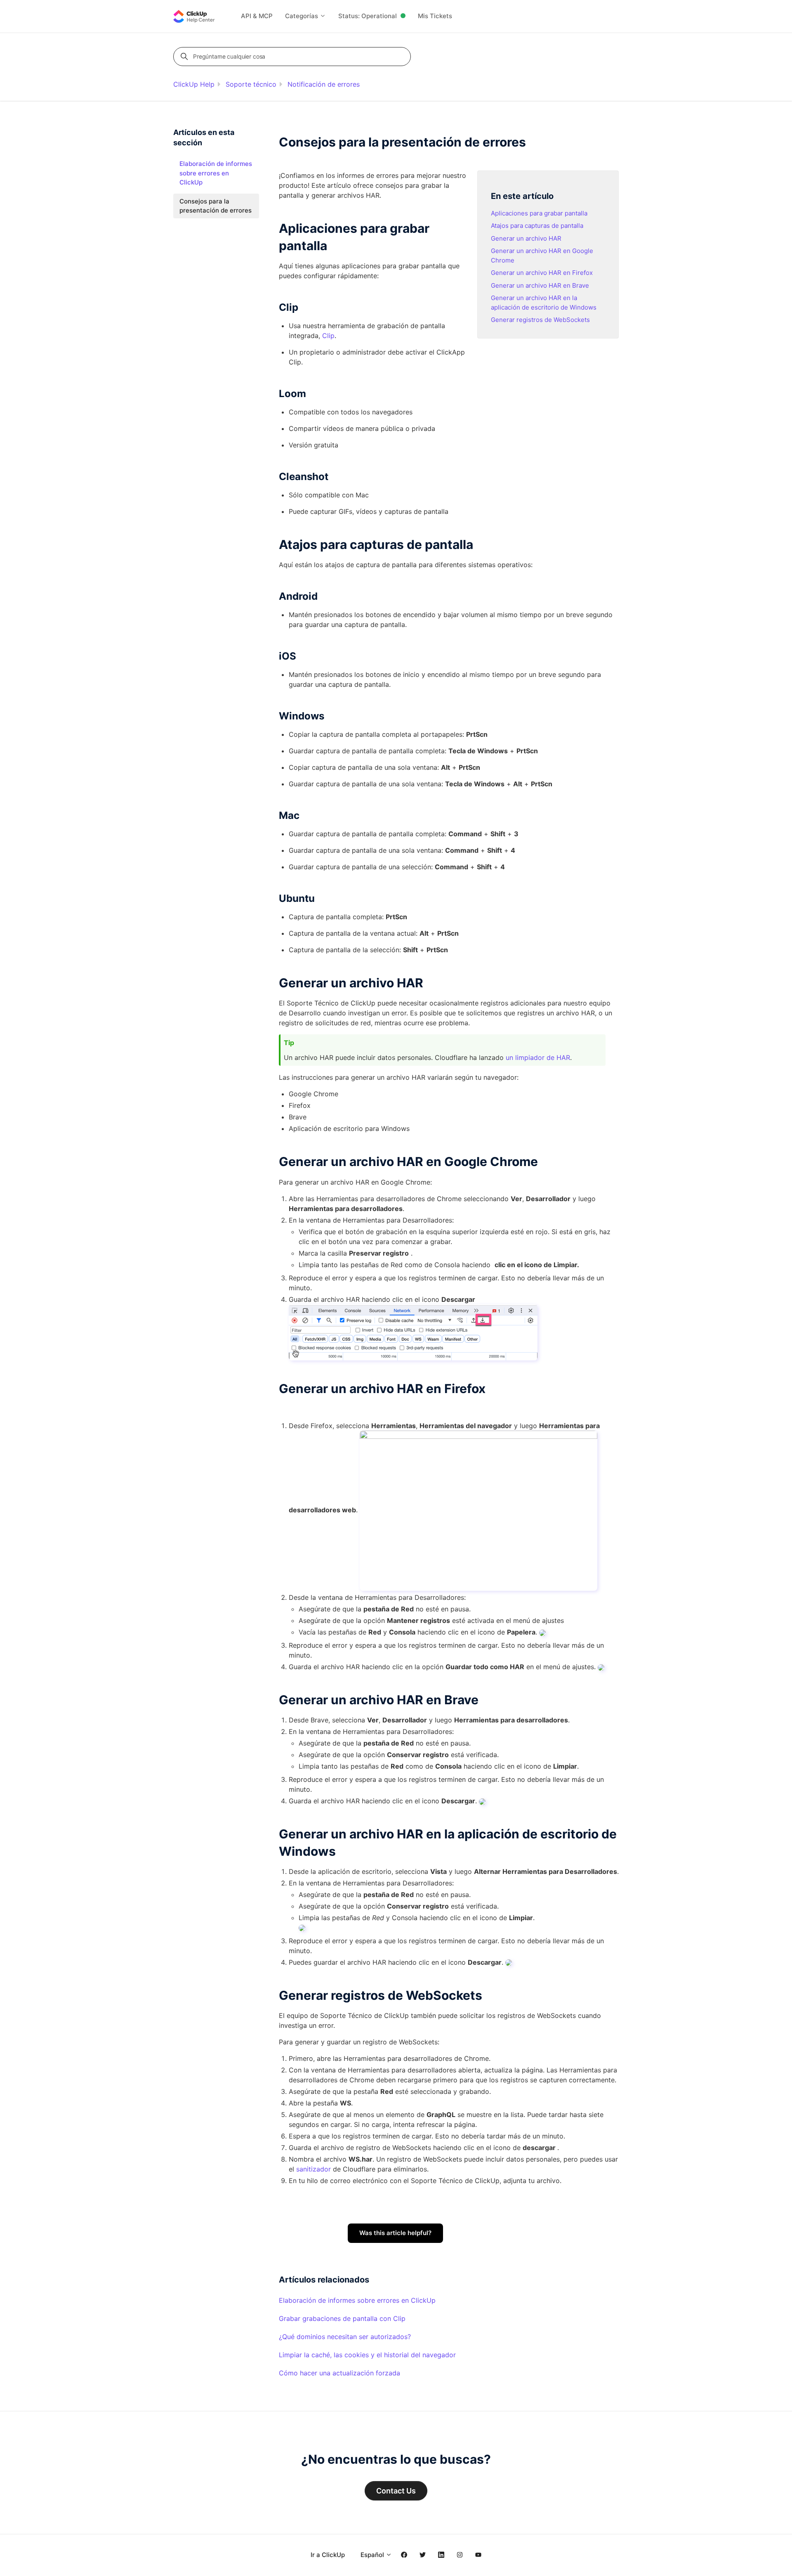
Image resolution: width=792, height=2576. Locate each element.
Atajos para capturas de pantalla (537, 226)
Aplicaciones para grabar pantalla (539, 213)
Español (373, 2555)
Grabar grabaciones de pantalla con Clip (342, 2318)
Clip (328, 336)
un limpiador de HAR (538, 1057)
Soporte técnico (251, 84)
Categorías (302, 16)
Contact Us (396, 2491)
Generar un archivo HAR (526, 238)
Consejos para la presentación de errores (216, 206)
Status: (368, 16)
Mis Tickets (435, 16)
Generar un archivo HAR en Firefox (542, 273)
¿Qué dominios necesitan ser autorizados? (345, 2337)
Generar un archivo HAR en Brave (540, 285)
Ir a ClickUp (328, 2555)
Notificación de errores (324, 84)
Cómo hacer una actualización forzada (339, 2373)
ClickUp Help (194, 84)
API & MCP (257, 16)
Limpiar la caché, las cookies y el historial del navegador (367, 2355)
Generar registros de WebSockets (540, 320)
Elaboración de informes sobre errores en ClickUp (357, 2300)
